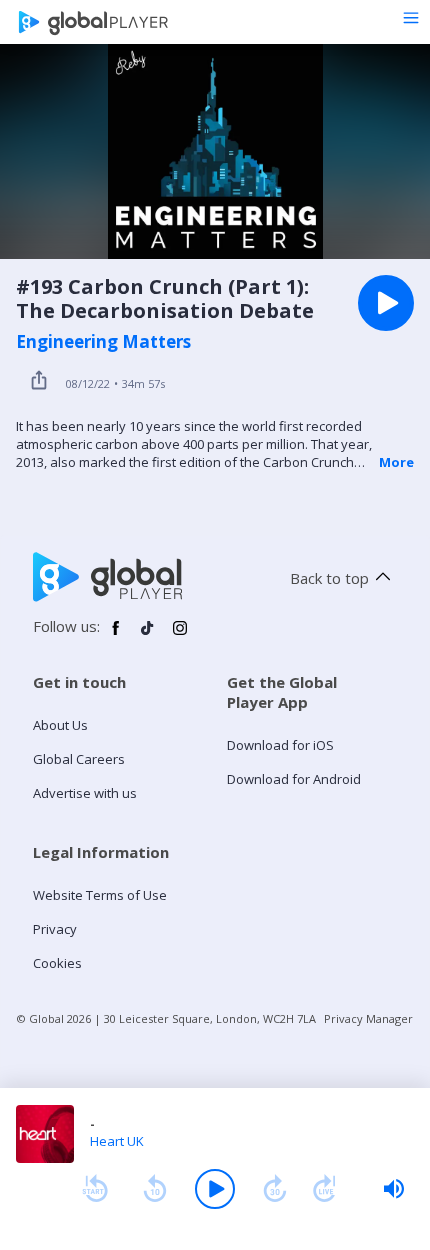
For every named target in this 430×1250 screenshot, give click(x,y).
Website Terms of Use (100, 895)
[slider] (394, 1189)
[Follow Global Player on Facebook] (116, 636)
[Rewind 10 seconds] (155, 1189)
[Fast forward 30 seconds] (275, 1189)
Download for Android (294, 779)
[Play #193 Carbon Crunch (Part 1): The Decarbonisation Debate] (386, 303)
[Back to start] (95, 1189)
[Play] (215, 1189)
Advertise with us (85, 793)
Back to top (329, 578)
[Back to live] (325, 1189)
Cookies (57, 963)
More (396, 462)
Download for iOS (280, 745)
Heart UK (117, 1141)
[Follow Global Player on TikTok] (148, 636)
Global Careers (79, 759)
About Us (60, 725)
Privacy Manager (368, 1018)
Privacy (55, 929)
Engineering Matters (103, 342)
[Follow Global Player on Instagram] (180, 636)
